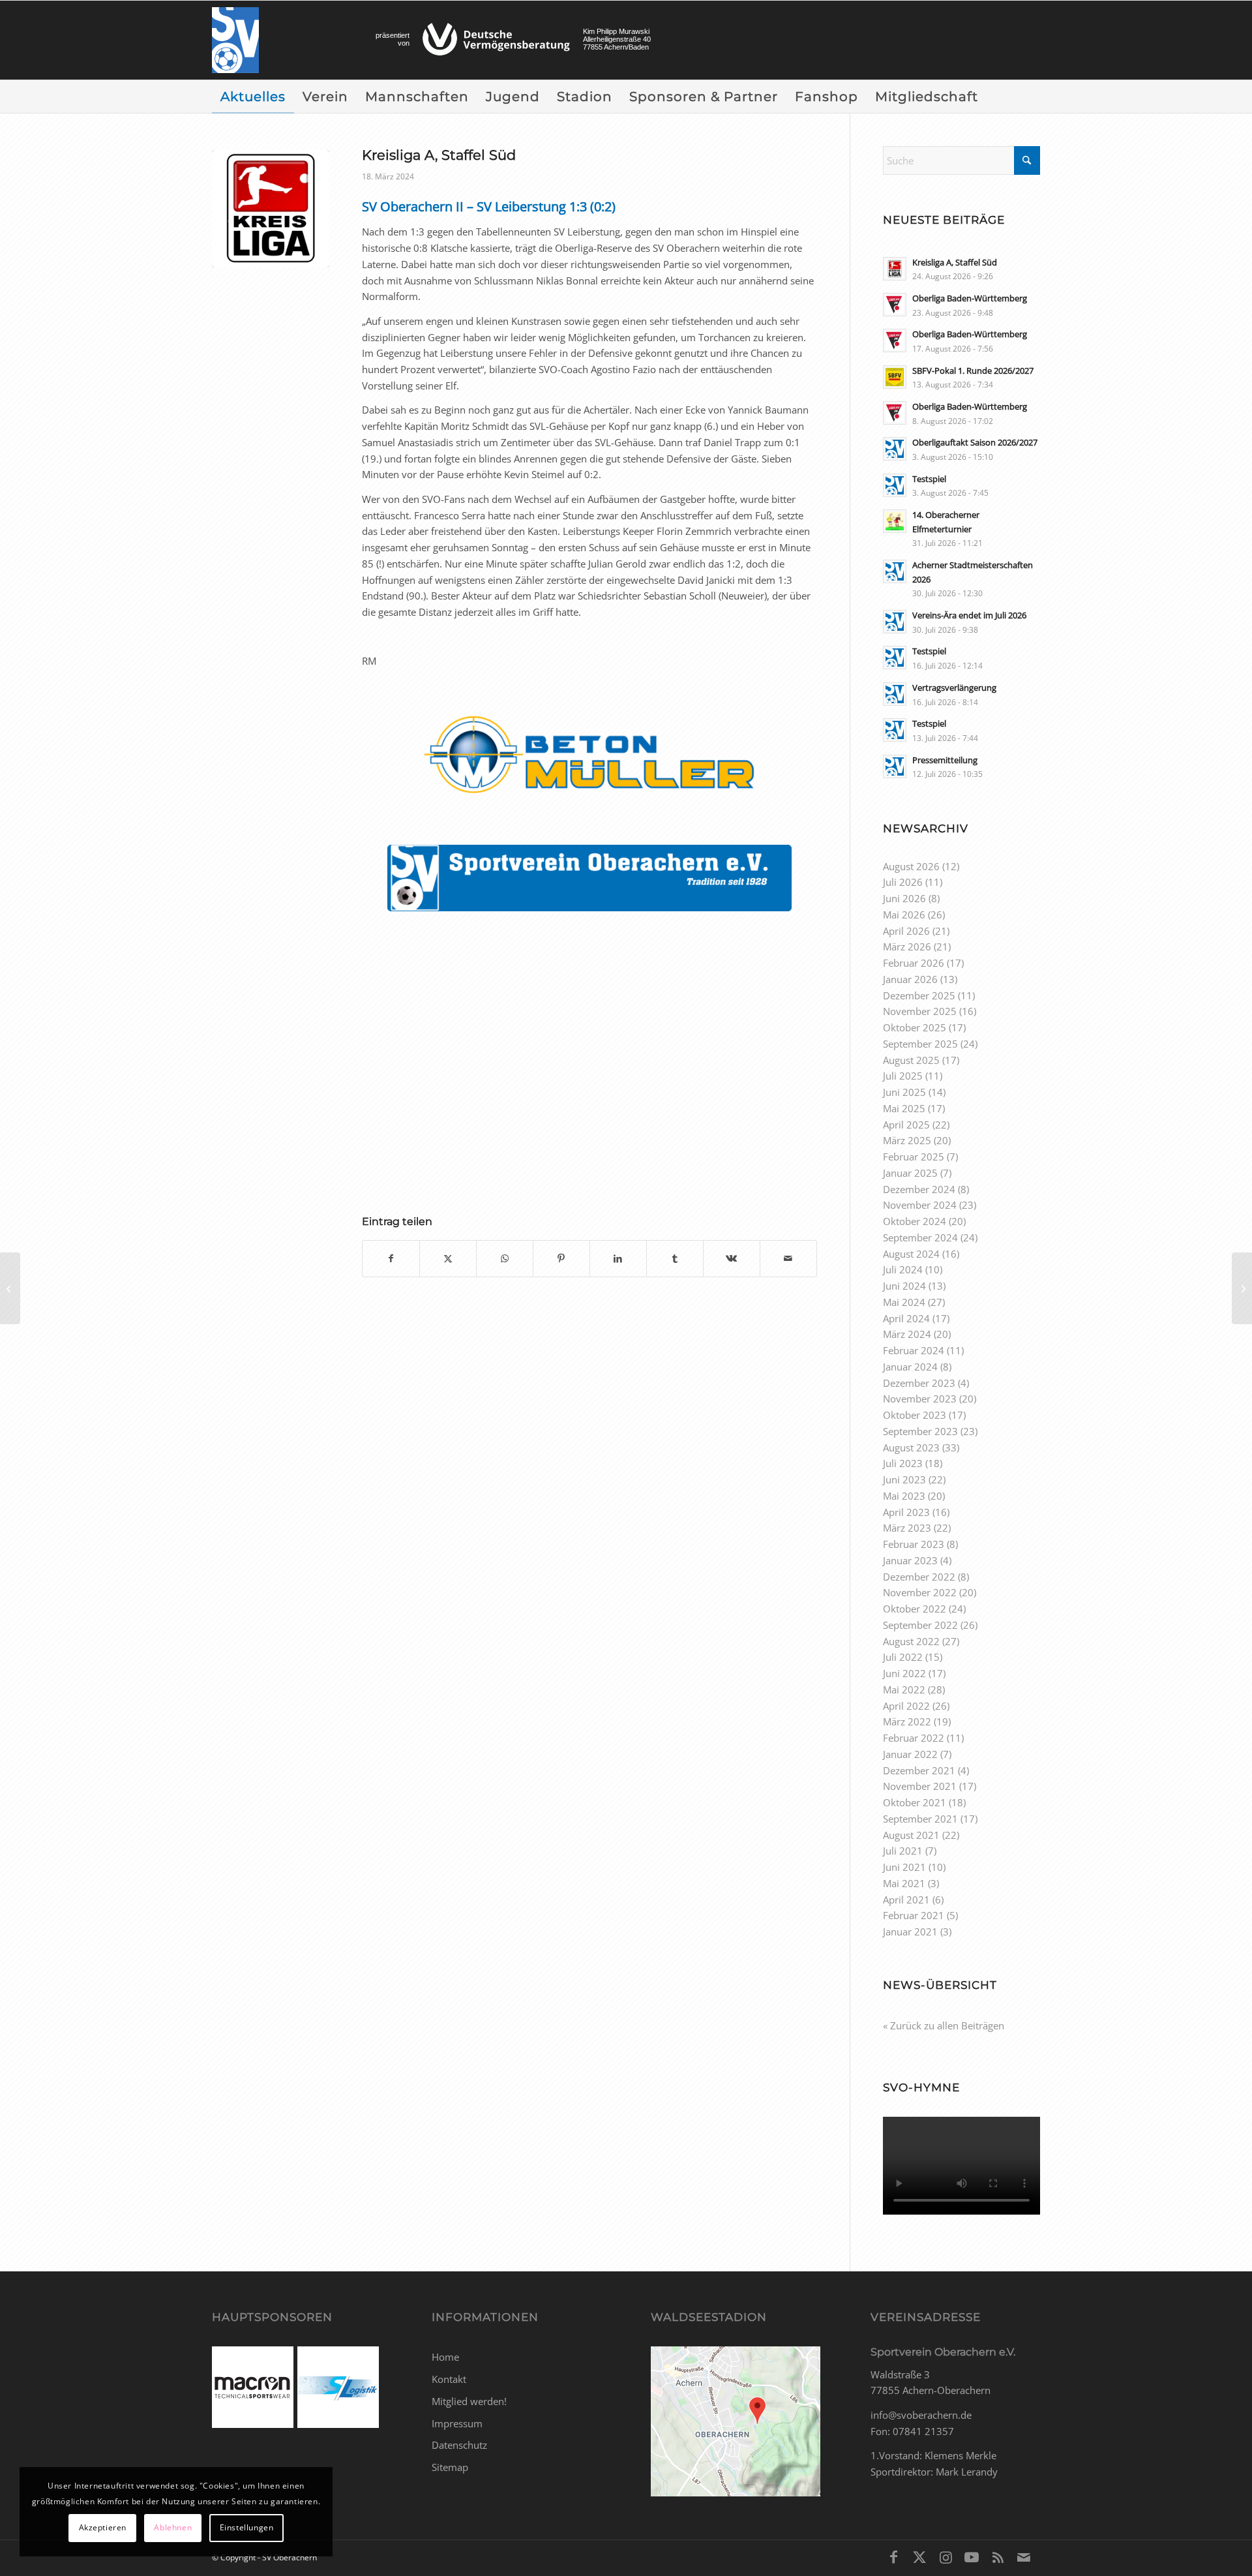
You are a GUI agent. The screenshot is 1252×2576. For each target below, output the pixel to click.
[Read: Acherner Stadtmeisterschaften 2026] (895, 571)
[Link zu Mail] (1024, 2556)
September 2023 (920, 1431)
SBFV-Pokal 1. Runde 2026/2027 (973, 371)
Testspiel (929, 479)
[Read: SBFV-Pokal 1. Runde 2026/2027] (895, 377)
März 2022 (907, 1721)
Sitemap (450, 2467)
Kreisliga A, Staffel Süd (955, 262)
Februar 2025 (914, 1157)
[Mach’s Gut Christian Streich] (1242, 1288)
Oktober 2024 (915, 1221)
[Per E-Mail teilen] (788, 1259)
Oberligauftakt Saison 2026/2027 (975, 442)
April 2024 (906, 1318)
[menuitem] (253, 97)
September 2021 (920, 1819)
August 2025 (911, 1060)
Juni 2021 (904, 1867)
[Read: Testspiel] (895, 485)
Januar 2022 (910, 1754)
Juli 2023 (903, 1463)
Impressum (457, 2423)
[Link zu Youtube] (972, 2556)
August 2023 (911, 1447)
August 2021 (911, 1835)
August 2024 (911, 1254)
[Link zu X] (919, 2556)
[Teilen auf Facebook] (391, 1259)
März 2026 (907, 947)
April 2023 (906, 1512)
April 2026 (906, 931)
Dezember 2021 (919, 1770)
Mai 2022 (904, 1690)
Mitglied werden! (469, 2401)
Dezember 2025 (919, 995)
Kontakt (449, 2379)
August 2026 (911, 866)
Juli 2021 (903, 1851)
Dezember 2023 (919, 1383)
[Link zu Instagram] (946, 2556)
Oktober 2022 (915, 1609)
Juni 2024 (904, 1286)
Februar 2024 (914, 1350)
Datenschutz (459, 2445)
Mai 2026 (904, 915)
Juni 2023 (904, 1479)
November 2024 (920, 1205)
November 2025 (920, 1011)
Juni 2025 (904, 1092)
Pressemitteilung (945, 760)
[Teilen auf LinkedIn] (618, 1259)
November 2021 (920, 1786)
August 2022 (911, 1641)
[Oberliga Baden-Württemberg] (10, 1288)
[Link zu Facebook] (893, 2556)
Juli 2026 (903, 882)
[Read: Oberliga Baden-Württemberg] (895, 305)
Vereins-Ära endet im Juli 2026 (969, 615)
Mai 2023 (904, 1496)
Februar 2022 (914, 1738)
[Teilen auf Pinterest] (561, 1259)
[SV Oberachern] (235, 40)
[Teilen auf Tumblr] (675, 1259)
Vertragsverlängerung (954, 688)
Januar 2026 (910, 979)
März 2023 (907, 1528)
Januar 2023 (910, 1560)
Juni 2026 (904, 898)
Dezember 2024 (919, 1189)
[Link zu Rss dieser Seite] (998, 2556)
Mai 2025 (904, 1108)
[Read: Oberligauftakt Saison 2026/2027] (895, 449)
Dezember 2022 (919, 1577)
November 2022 (920, 1592)
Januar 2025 (910, 1173)
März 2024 (907, 1334)
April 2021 (906, 1900)
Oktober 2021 (915, 1802)
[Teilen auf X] (448, 1259)
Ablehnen (173, 2527)
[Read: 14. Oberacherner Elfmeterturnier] (895, 521)
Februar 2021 (914, 1915)
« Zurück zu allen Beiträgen (944, 2025)
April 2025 (906, 1125)
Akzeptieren (103, 2527)
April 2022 (906, 1706)
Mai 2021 (904, 1883)
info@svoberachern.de (921, 2415)
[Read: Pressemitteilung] (895, 766)
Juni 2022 (904, 1673)
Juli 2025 (903, 1076)
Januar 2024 (910, 1367)
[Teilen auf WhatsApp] (505, 1259)
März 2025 (907, 1140)
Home (445, 2357)
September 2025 (920, 1044)
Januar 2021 (910, 1932)
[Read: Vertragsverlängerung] (895, 694)
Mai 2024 (904, 1302)
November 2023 (920, 1399)
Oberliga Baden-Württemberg (970, 298)
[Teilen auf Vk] (732, 1259)
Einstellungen (247, 2527)
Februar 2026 (914, 963)
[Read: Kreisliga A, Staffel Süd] (895, 269)
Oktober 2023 (915, 1415)
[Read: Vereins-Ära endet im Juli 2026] (895, 622)
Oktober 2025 (915, 1027)
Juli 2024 (903, 1269)
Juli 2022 (903, 1657)
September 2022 (920, 1625)
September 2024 (920, 1237)
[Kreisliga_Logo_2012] (271, 209)
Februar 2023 (914, 1544)
